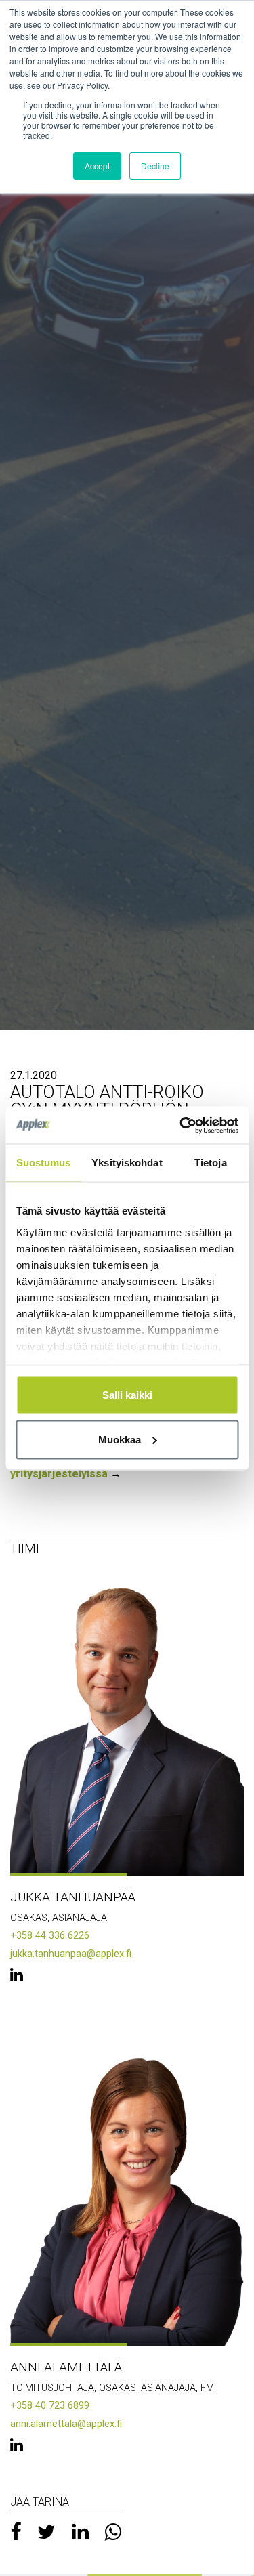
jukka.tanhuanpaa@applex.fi (71, 1954)
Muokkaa (120, 1439)
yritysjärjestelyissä (59, 1474)
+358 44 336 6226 (50, 1936)
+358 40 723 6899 (50, 2406)
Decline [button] (155, 166)
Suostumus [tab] (44, 1163)
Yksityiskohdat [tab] (127, 1163)
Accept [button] (97, 166)
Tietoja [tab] (211, 1163)
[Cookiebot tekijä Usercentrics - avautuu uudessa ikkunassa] (181, 1125)
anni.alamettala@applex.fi (66, 2424)
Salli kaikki (127, 1395)
